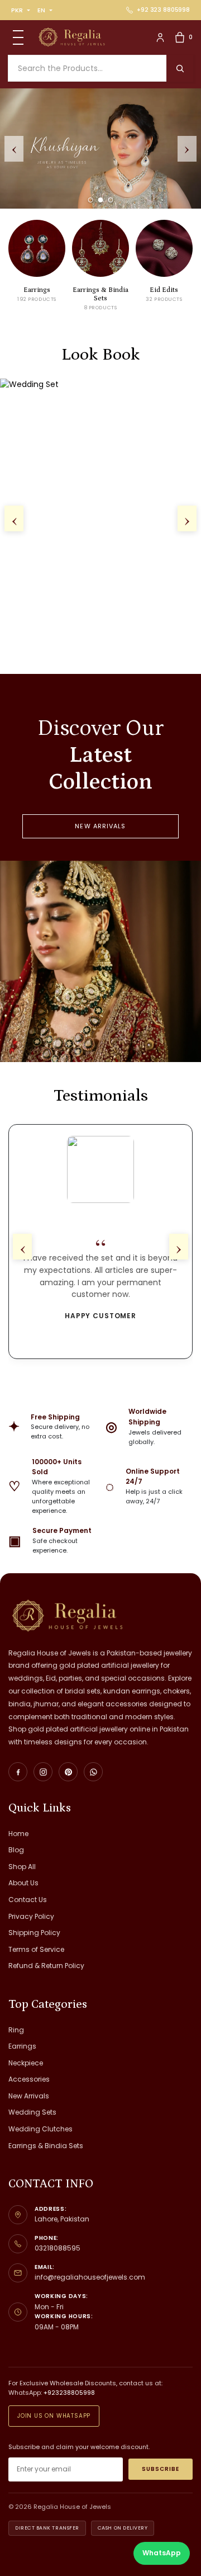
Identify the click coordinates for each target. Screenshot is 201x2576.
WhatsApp (162, 2553)
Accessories (29, 2079)
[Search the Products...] (180, 68)
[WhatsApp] (93, 1772)
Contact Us (28, 1900)
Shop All (22, 1867)
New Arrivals (100, 826)
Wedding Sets (32, 2112)
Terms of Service (36, 1949)
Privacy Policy (31, 1916)
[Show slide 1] (91, 200)
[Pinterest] (68, 1772)
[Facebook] (18, 1772)
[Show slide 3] (111, 200)
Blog (16, 1850)
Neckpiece (26, 2063)
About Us (23, 1883)
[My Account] (160, 37)
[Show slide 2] (101, 200)
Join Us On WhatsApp (54, 2416)
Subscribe (161, 2469)
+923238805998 (69, 2393)
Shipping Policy (34, 1933)
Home (18, 1834)
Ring (16, 2030)
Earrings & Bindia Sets (46, 2146)
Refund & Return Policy (46, 1966)
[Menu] (18, 37)
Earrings (22, 2046)
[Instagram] (43, 1772)
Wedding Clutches (40, 2129)
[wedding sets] (100, 148)
